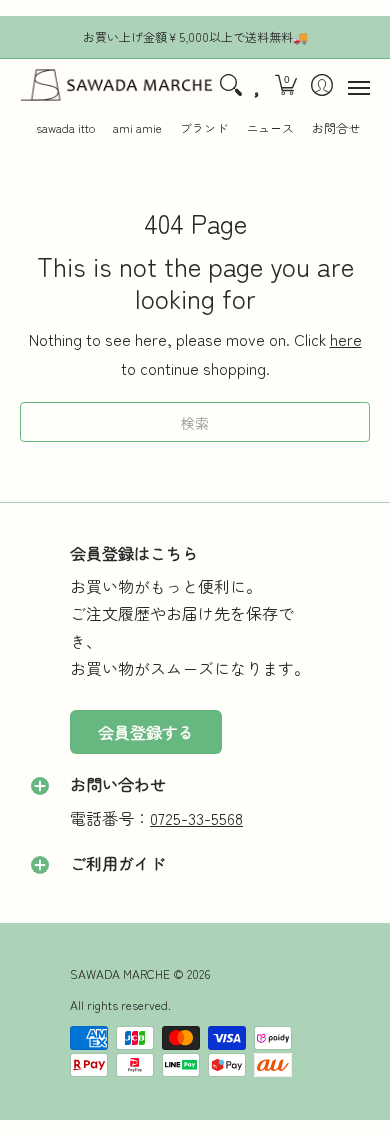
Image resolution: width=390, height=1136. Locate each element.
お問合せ (336, 128)
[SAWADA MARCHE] (116, 85)
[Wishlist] (258, 85)
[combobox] (195, 422)
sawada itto (65, 128)
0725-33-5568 (196, 818)
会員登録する (146, 732)
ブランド (204, 128)
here (346, 339)
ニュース (270, 128)
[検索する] (230, 85)
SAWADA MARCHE (120, 973)
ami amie (137, 128)
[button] (286, 85)
